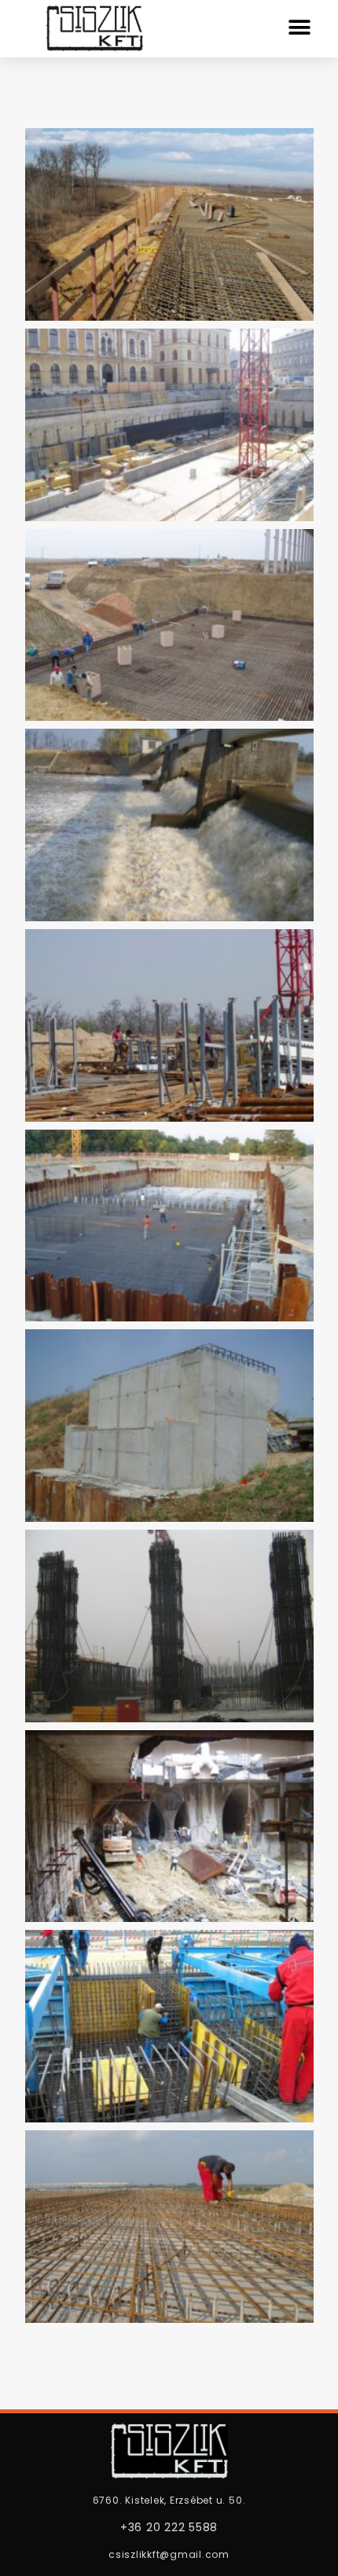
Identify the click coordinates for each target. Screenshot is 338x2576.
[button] (299, 27)
